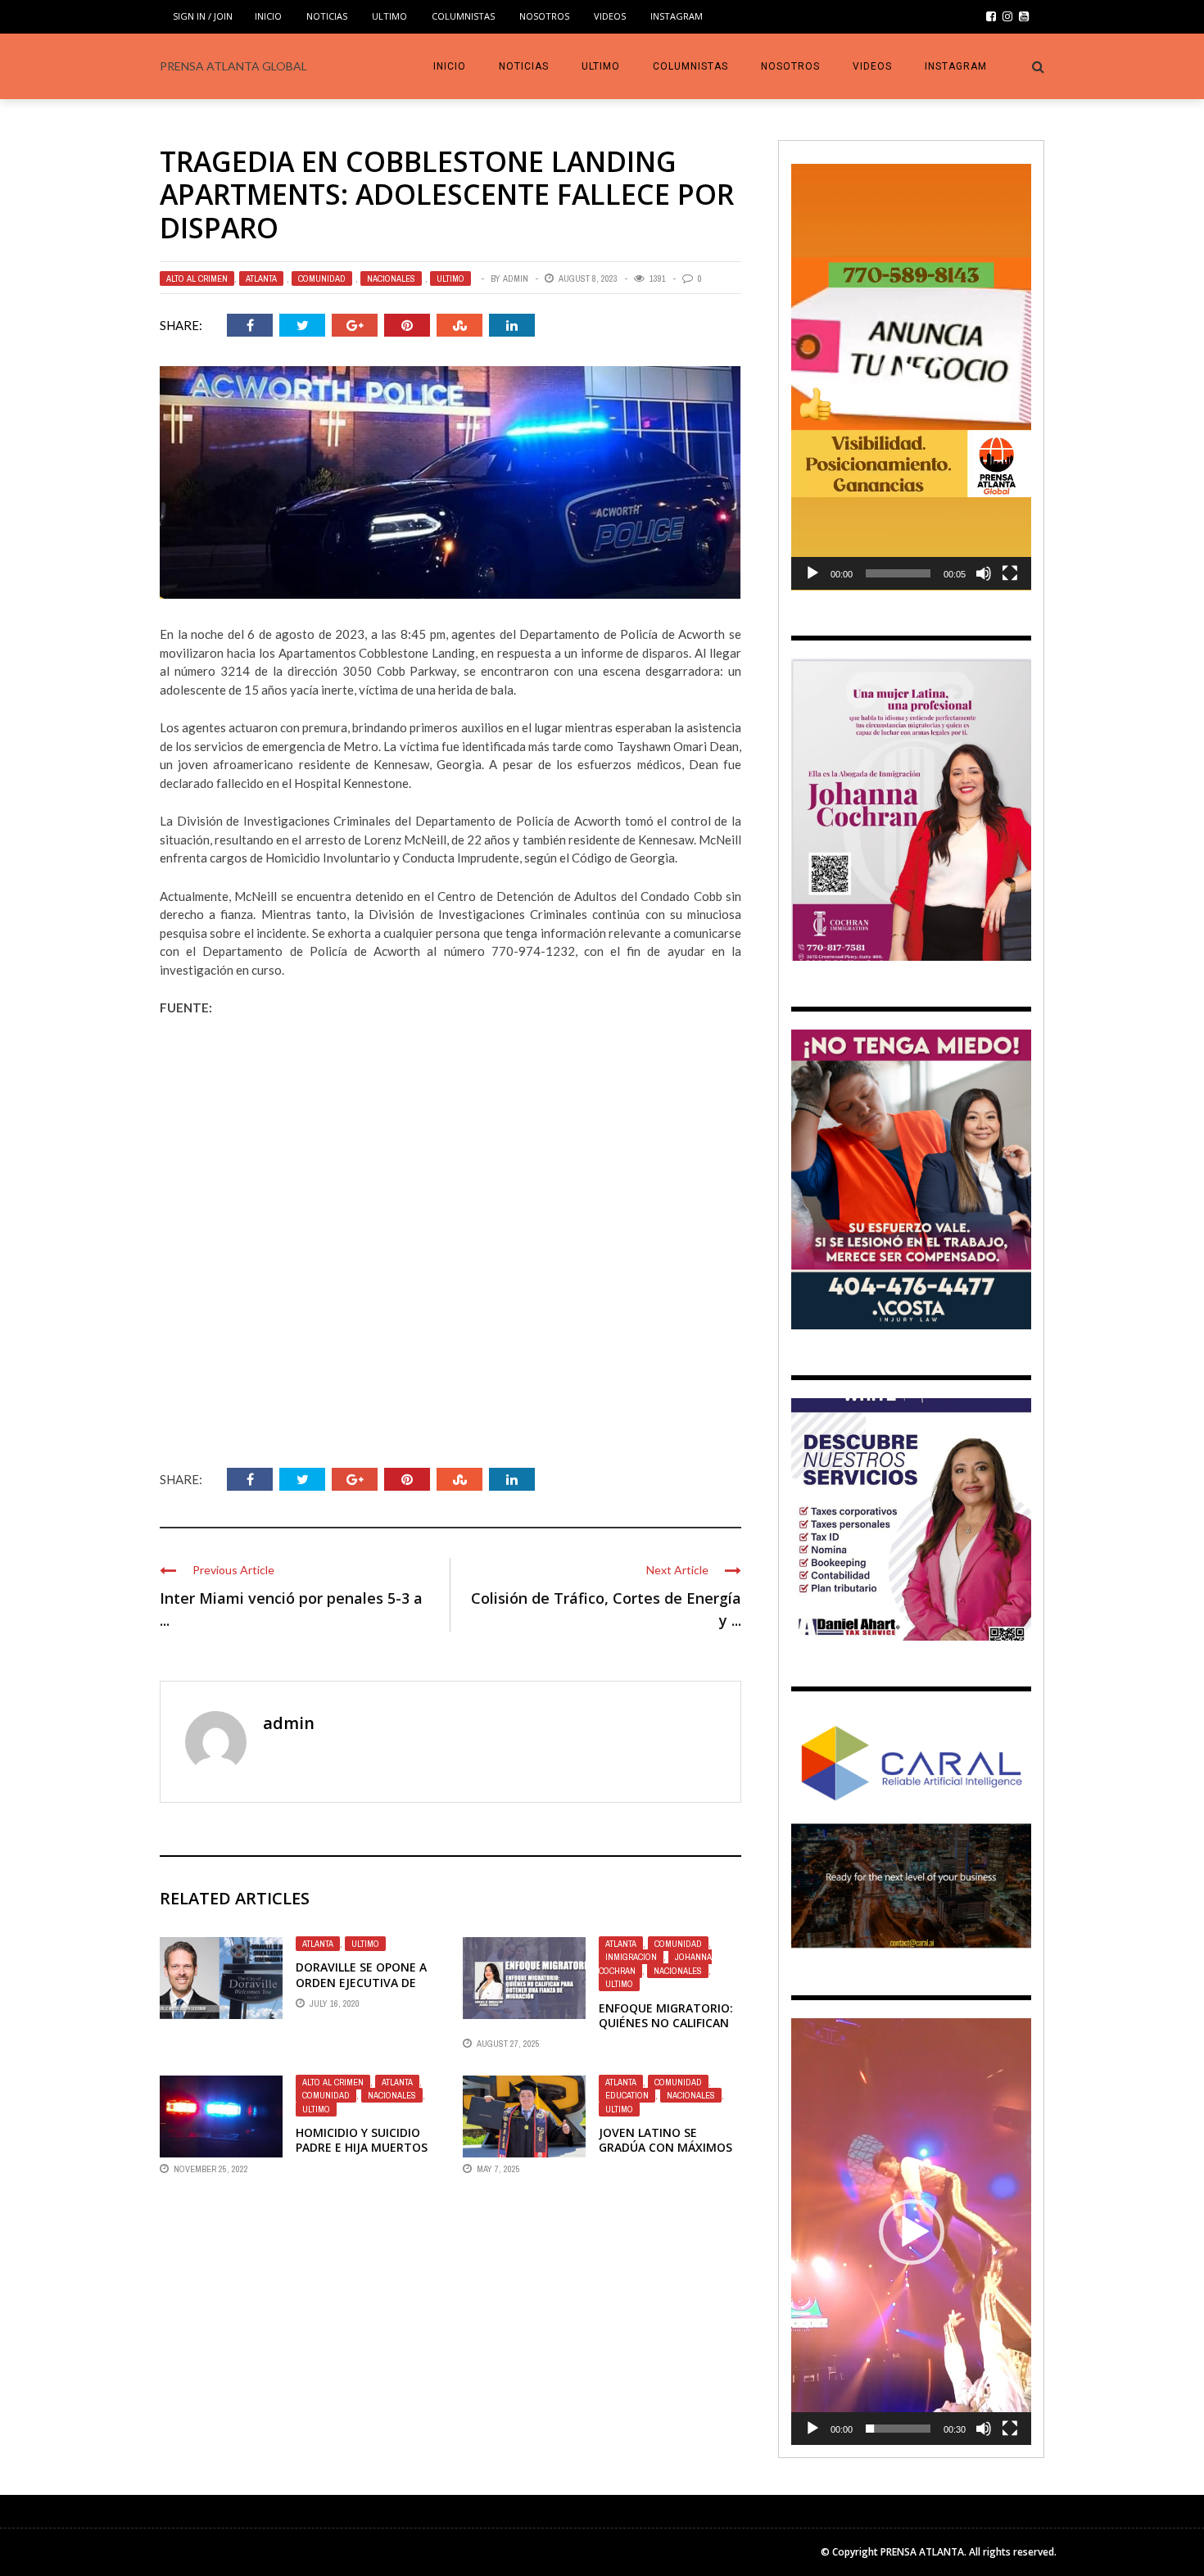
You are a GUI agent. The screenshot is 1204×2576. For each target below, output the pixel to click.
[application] (911, 377)
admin (516, 278)
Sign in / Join (203, 16)
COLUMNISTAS (463, 16)
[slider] (898, 573)
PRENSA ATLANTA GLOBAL (233, 66)
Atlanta (261, 278)
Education (627, 2095)
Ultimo (389, 16)
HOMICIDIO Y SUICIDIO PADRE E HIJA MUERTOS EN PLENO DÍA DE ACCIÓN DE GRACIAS (367, 2155)
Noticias (327, 16)
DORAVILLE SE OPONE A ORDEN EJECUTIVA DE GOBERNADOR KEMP (361, 1982)
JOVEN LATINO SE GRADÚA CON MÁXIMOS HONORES (665, 2147)
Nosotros (544, 16)
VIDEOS (610, 16)
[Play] (812, 573)
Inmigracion (631, 1957)
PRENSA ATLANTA (922, 2552)
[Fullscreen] (1010, 573)
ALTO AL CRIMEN (197, 278)
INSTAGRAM (677, 16)
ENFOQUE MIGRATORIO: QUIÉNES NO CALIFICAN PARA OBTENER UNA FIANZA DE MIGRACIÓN (666, 2030)
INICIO (268, 16)
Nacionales (391, 278)
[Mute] (984, 573)
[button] (912, 377)
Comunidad (322, 278)
